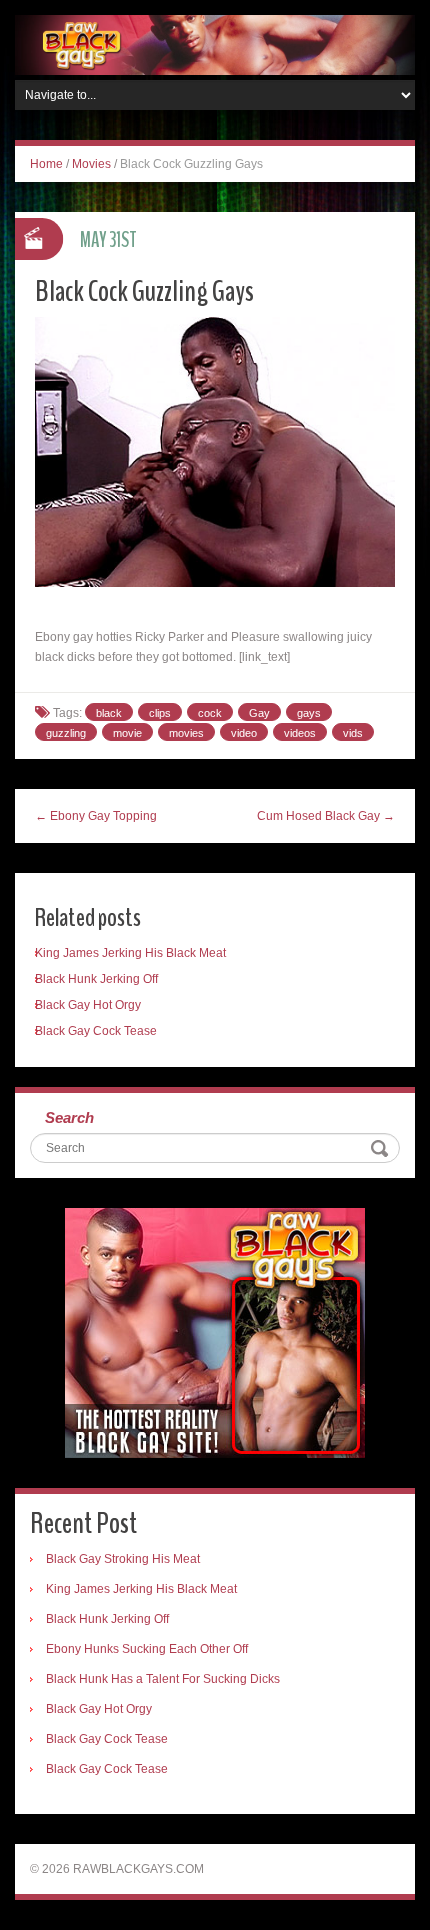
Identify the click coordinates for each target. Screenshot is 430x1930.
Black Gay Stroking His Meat (123, 1559)
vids (353, 733)
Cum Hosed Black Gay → (326, 816)
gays (309, 713)
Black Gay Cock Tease (96, 1031)
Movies (91, 164)
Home (46, 164)
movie (127, 733)
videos (300, 733)
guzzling (66, 733)
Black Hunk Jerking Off (96, 979)
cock (210, 713)
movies (186, 733)
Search (69, 1117)
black (109, 713)
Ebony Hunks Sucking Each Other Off (147, 1649)
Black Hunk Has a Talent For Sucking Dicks (163, 1679)
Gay (259, 713)
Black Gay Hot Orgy (88, 1005)
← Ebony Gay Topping (96, 816)
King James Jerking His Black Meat (130, 953)
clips (160, 713)
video (244, 733)
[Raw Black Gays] (215, 44)
